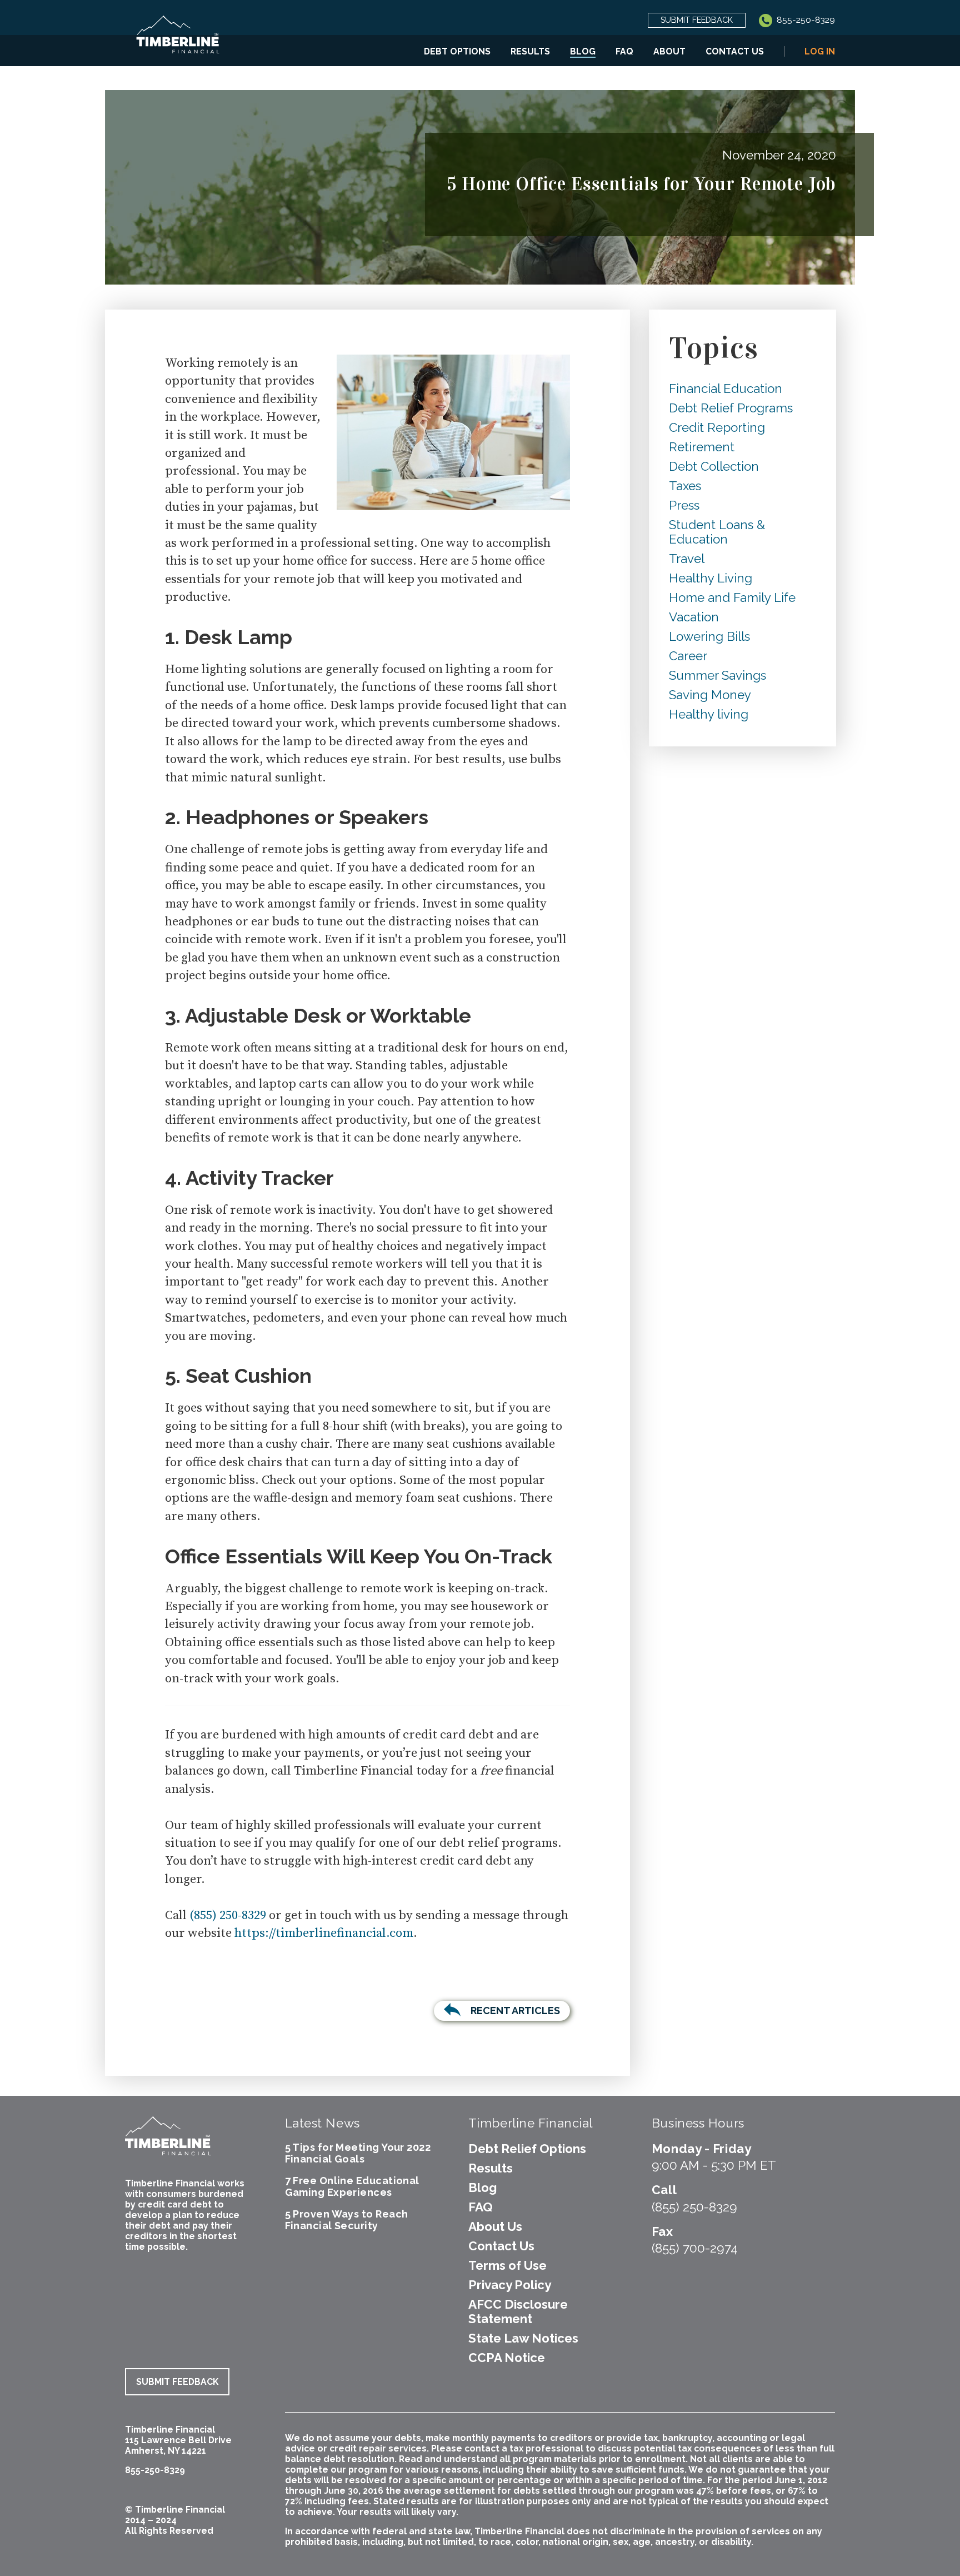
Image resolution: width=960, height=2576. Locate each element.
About (669, 51)
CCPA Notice (507, 2358)
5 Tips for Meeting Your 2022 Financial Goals (358, 2153)
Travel (687, 559)
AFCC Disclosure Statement (518, 2311)
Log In (820, 51)
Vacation (694, 617)
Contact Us (735, 51)
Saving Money (710, 695)
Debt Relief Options (527, 2149)
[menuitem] (457, 51)
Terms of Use (507, 2265)
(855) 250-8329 (228, 1915)
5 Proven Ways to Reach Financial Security (347, 2220)
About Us (495, 2226)
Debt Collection (714, 466)
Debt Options (457, 51)
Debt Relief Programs (731, 408)
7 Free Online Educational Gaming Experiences (352, 2186)
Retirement (702, 447)
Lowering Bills (709, 636)
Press (684, 505)
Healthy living (709, 714)
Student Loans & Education (717, 532)
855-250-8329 (805, 20)
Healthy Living (711, 578)
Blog (583, 51)
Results (530, 51)
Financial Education (726, 388)
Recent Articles (515, 2011)
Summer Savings (717, 675)
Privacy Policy (510, 2285)
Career (688, 656)
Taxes (685, 486)
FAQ (624, 51)
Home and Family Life (732, 597)
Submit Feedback (697, 20)
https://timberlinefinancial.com (324, 1933)
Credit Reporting (717, 427)
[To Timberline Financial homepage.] (178, 41)
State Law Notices (523, 2338)
